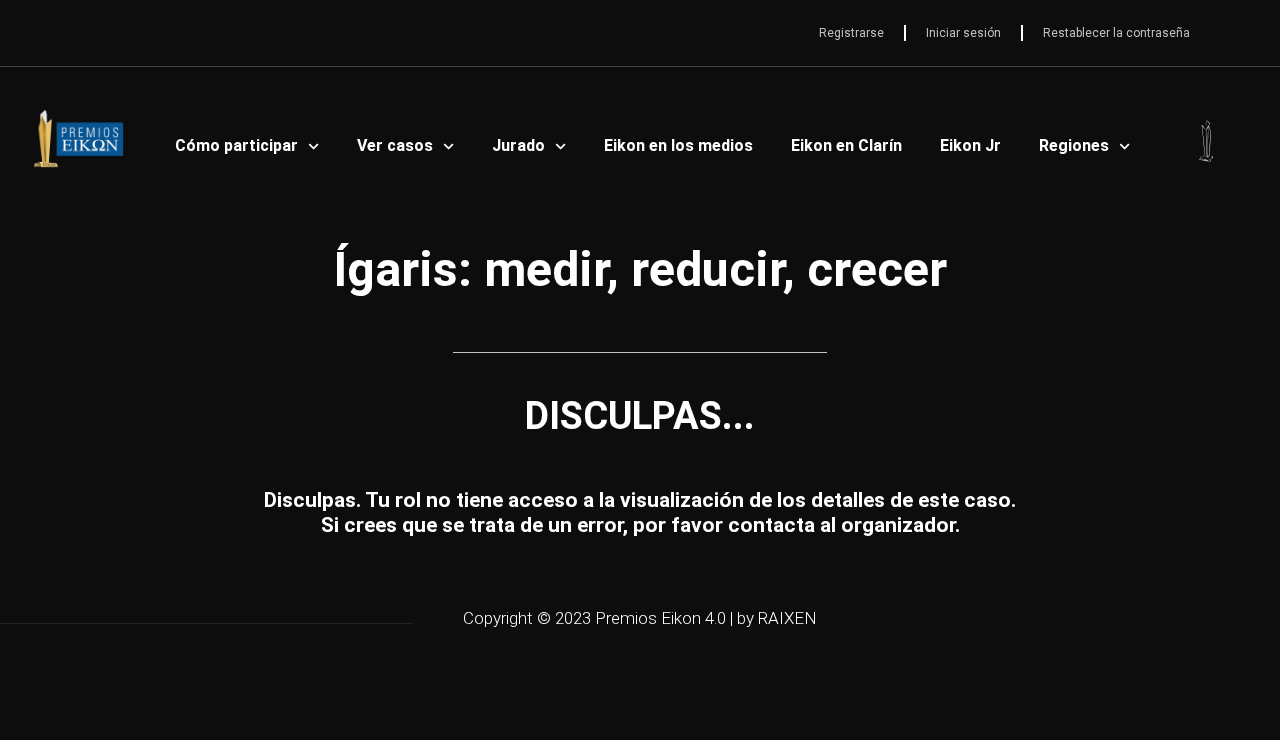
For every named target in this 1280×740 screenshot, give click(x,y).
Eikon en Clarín (846, 145)
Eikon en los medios (678, 145)
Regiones (1074, 145)
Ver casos (395, 145)
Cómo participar (236, 145)
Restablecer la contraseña (1116, 33)
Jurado (518, 145)
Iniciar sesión (963, 33)
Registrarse (851, 33)
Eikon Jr (970, 145)
